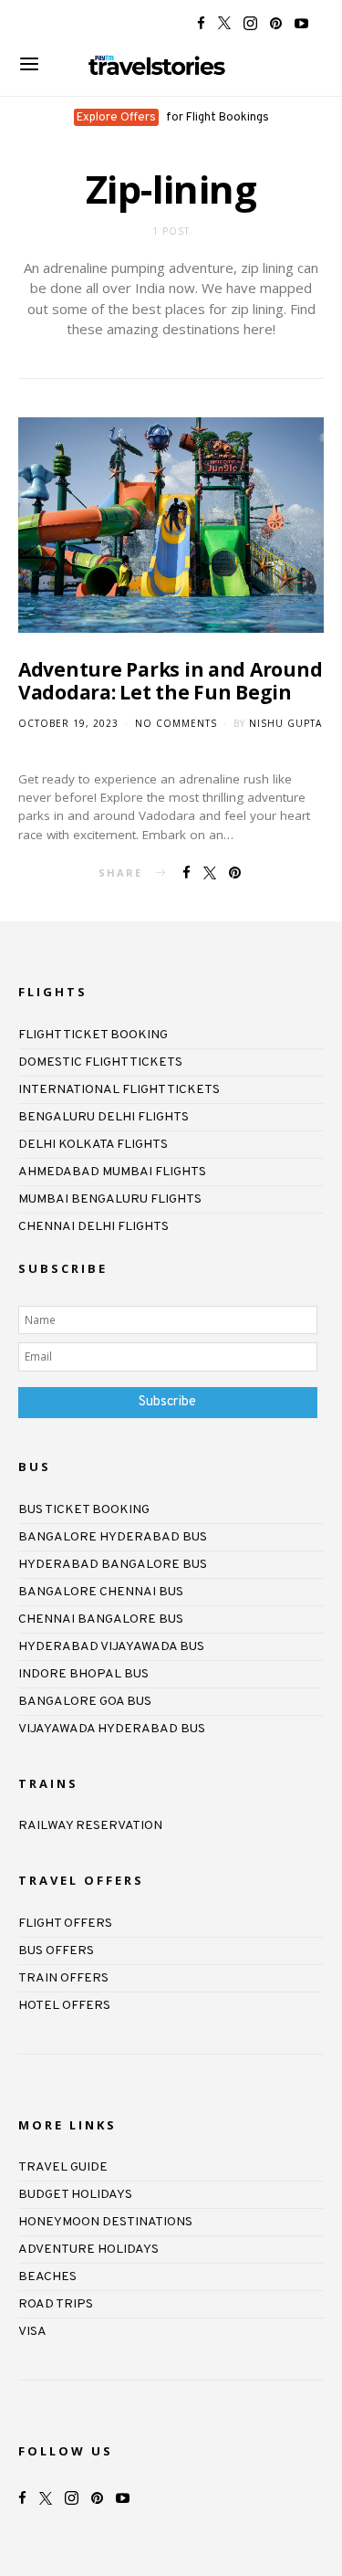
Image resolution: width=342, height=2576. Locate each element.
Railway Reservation (90, 1826)
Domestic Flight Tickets (100, 1062)
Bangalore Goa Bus (85, 1702)
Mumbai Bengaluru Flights (110, 1199)
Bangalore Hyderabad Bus (113, 1537)
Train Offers (63, 1978)
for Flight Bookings (173, 118)
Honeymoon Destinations (105, 2222)
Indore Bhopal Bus (83, 1674)
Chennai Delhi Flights (93, 1227)
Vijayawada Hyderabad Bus (112, 1729)
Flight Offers (65, 1924)
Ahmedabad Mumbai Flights (112, 1172)
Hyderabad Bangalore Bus (113, 1565)
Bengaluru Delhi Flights (104, 1117)
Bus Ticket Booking (84, 1510)
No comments (176, 723)
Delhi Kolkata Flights (93, 1145)
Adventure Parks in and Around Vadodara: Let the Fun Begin (170, 681)
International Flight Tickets (119, 1090)
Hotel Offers (64, 2006)
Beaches (47, 2277)
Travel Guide (63, 2167)
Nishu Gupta (285, 723)
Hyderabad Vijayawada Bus (111, 1647)
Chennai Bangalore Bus (101, 1619)
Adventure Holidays (88, 2250)
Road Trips (56, 2304)
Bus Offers (56, 1951)
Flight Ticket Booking (93, 1035)
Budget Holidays (75, 2195)
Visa (32, 2332)
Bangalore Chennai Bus (101, 1592)
